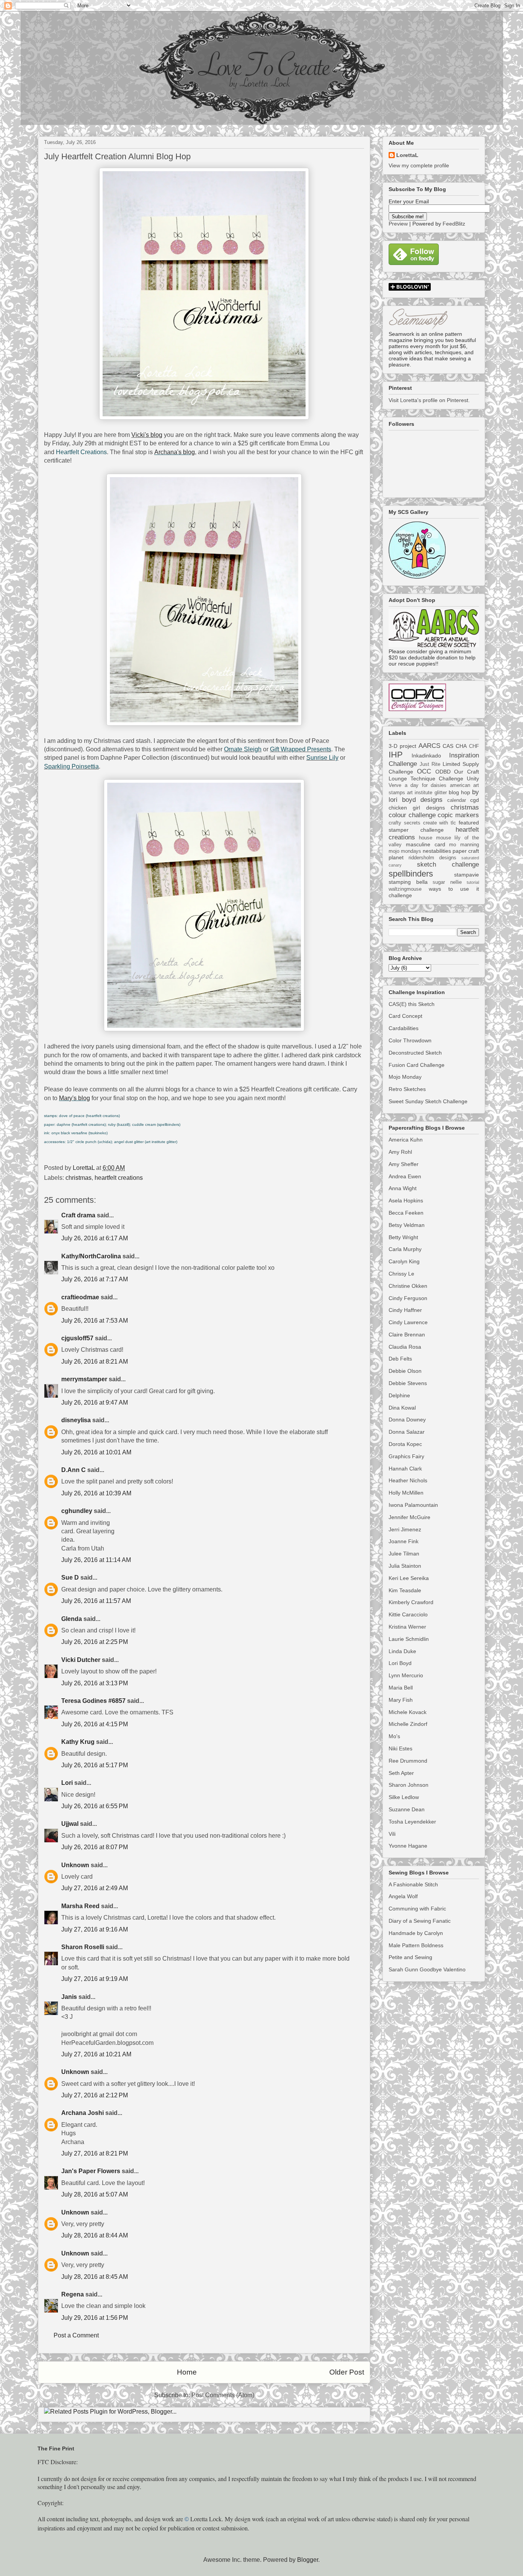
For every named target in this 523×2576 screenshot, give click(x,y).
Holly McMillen (406, 1493)
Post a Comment (76, 2335)
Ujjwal (70, 1824)
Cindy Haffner (405, 1310)
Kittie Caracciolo (408, 1614)
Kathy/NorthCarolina (91, 1256)
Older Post (347, 2372)
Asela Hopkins (406, 1200)
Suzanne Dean (407, 1809)
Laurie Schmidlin (409, 1639)
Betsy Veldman (407, 1225)
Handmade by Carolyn (416, 1933)
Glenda (72, 1619)
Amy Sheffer (404, 1164)
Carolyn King (404, 1261)
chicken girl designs (417, 808)
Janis (69, 1997)
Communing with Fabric (417, 1909)
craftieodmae (80, 1297)
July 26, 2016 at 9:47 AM (95, 1402)
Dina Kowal (402, 1408)
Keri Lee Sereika (409, 1578)
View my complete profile (419, 165)
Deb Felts (400, 1359)
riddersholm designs (432, 858)
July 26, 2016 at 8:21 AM (95, 1362)
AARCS (429, 746)
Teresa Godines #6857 (93, 1701)
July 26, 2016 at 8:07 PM (95, 1847)
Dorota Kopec (405, 1444)
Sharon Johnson (409, 1785)
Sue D (70, 1577)
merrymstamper (84, 1379)
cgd (475, 800)
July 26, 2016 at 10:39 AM (96, 1493)
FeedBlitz (454, 224)
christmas (78, 1178)
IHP (396, 755)
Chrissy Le (401, 1274)
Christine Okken (408, 1286)
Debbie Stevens (408, 1383)
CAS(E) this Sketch (412, 1004)
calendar (457, 800)
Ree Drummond (408, 1761)
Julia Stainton (405, 1566)
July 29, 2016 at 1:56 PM (95, 2318)
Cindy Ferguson (408, 1298)
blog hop (459, 792)
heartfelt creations (119, 1178)
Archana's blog (175, 452)
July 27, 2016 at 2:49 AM (95, 1888)
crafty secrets (405, 823)
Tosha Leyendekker (412, 1822)
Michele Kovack (408, 1712)
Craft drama (78, 1215)
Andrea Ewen (405, 1176)
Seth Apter (401, 1773)
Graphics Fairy (406, 1456)
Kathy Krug (78, 1742)
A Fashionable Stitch (413, 1884)
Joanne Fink (404, 1541)
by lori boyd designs (434, 796)
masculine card (426, 844)
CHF (474, 746)
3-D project (402, 746)
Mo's (394, 1736)
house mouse (435, 838)
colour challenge (412, 815)
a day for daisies (426, 785)
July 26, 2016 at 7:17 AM (95, 1279)
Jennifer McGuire (409, 1517)
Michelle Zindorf (408, 1724)
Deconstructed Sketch (415, 1053)
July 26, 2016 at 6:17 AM (95, 1238)
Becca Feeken (406, 1213)
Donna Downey (407, 1420)
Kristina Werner (407, 1627)
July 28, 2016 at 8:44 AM (95, 2235)
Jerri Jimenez (405, 1529)
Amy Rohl (400, 1152)
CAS (448, 746)
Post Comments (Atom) (223, 2395)
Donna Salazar (407, 1432)
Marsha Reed (80, 1906)
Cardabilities (404, 1028)
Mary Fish (401, 1700)
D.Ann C (74, 1470)
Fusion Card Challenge (417, 1065)
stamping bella (408, 882)
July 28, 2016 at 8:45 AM (95, 2277)
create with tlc (440, 823)
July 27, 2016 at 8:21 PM (95, 2153)
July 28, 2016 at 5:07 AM (95, 2194)
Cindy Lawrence (408, 1322)
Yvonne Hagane (408, 1846)
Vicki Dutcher (81, 1660)
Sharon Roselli (83, 1947)
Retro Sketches (407, 1089)
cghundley (77, 1511)
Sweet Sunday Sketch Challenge (428, 1101)
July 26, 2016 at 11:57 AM (96, 1601)
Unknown (75, 1865)
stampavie (467, 875)
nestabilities (437, 851)
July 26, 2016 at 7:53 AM (95, 1321)
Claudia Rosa (405, 1347)
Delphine (399, 1395)
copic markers (458, 815)
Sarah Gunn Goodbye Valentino (427, 1969)
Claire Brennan (407, 1335)
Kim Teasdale (405, 1590)
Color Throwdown (410, 1040)
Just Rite (430, 764)
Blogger (308, 2560)
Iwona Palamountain (413, 1505)
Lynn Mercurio (406, 1675)
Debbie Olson (405, 1371)
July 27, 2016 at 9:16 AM (95, 1929)
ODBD (443, 772)
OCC (424, 771)
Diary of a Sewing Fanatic (420, 1921)
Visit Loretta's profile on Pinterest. (429, 400)
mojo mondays (405, 851)
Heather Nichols (408, 1480)
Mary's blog (74, 1098)
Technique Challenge (437, 779)
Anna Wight (403, 1188)
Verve (395, 785)
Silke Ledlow (404, 1797)
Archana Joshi (83, 2113)
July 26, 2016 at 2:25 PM (95, 1642)
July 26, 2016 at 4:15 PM (95, 1724)
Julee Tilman (404, 1554)
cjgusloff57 (77, 1338)
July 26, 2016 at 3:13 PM (95, 1683)
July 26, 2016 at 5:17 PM (95, 1765)
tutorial (473, 882)
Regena (73, 2294)
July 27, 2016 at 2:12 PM (95, 2095)
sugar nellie (447, 882)
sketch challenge (448, 864)
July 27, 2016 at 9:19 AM (95, 1979)
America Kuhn (406, 1140)
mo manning (464, 845)
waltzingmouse (405, 889)
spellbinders (411, 874)
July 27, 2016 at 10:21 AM (96, 2054)
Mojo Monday (405, 1077)
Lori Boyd (400, 1663)
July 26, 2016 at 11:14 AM (96, 1560)
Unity (473, 779)
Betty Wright (403, 1237)
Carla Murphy (405, 1249)
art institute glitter (427, 793)
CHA (461, 746)
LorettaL (407, 155)
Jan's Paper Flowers (91, 2171)
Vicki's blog (147, 435)
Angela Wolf (403, 1896)
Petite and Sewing (410, 1957)
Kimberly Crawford (411, 1602)
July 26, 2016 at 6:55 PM (95, 1806)
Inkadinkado (426, 756)
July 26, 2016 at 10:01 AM (96, 1452)
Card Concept (405, 1016)
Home (187, 2372)
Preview (398, 224)
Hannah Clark (405, 1469)
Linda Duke (402, 1651)
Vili (392, 1834)
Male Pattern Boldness (416, 1945)
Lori (67, 1783)
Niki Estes (400, 1748)
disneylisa (76, 1420)
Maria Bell (401, 1688)
